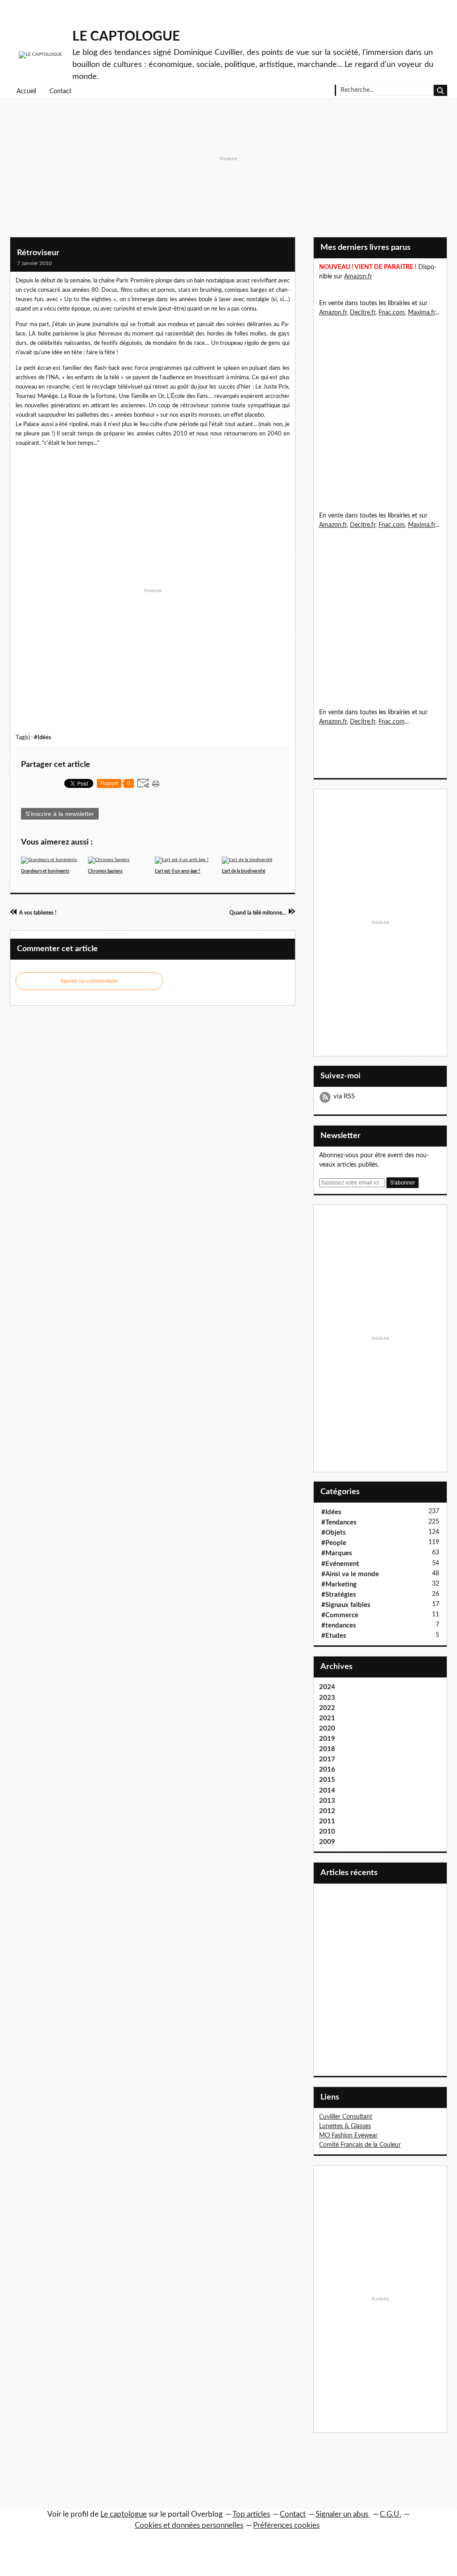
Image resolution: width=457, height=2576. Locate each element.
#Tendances (339, 1522)
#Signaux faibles (346, 1605)
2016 (327, 1770)
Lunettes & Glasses (345, 2126)
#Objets (334, 1533)
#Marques (337, 1553)
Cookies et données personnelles (189, 2525)
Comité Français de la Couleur (360, 2145)
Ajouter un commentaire (89, 981)
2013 (327, 1801)
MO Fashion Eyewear (348, 2136)
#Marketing (339, 1584)
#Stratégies (339, 1595)
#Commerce (340, 1615)
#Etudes (334, 1636)
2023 (327, 1698)
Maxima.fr (422, 313)
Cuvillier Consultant (346, 2117)
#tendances (339, 1626)
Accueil (26, 91)
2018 (327, 1749)
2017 (327, 1759)
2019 (327, 1739)
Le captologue (124, 2514)
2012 (327, 1811)
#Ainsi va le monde (350, 1574)
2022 (327, 1708)
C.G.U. (391, 2514)
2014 (327, 1791)
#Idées (43, 737)
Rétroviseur (38, 253)
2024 (327, 1687)
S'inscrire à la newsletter (60, 814)
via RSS (344, 1096)
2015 (327, 1780)
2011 (327, 1821)
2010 (327, 1832)
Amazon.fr (358, 277)
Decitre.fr (363, 313)
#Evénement (340, 1564)
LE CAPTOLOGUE (126, 37)
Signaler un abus (343, 2514)
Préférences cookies (286, 2525)
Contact (60, 91)
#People (334, 1543)
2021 (327, 1718)
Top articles (251, 2514)
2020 (327, 1729)
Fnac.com (392, 313)
